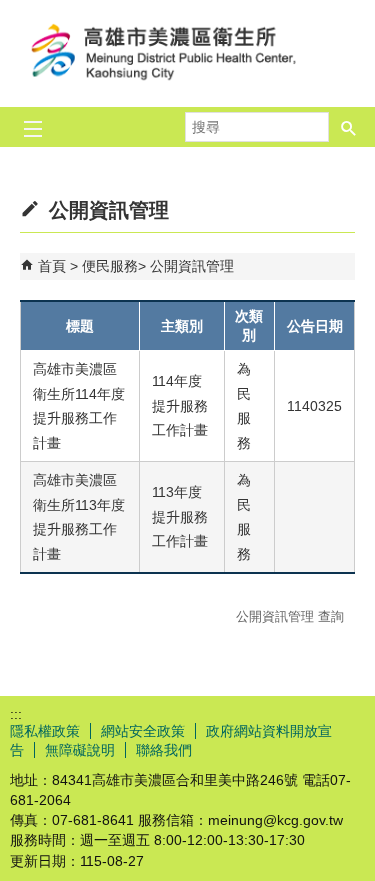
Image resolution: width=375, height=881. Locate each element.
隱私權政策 (45, 731)
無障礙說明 (80, 750)
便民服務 (110, 266)
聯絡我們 (164, 750)
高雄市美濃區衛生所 (188, 53)
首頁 (52, 266)
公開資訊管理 (192, 266)
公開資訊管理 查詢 (290, 616)
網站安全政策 (143, 731)
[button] (349, 127)
